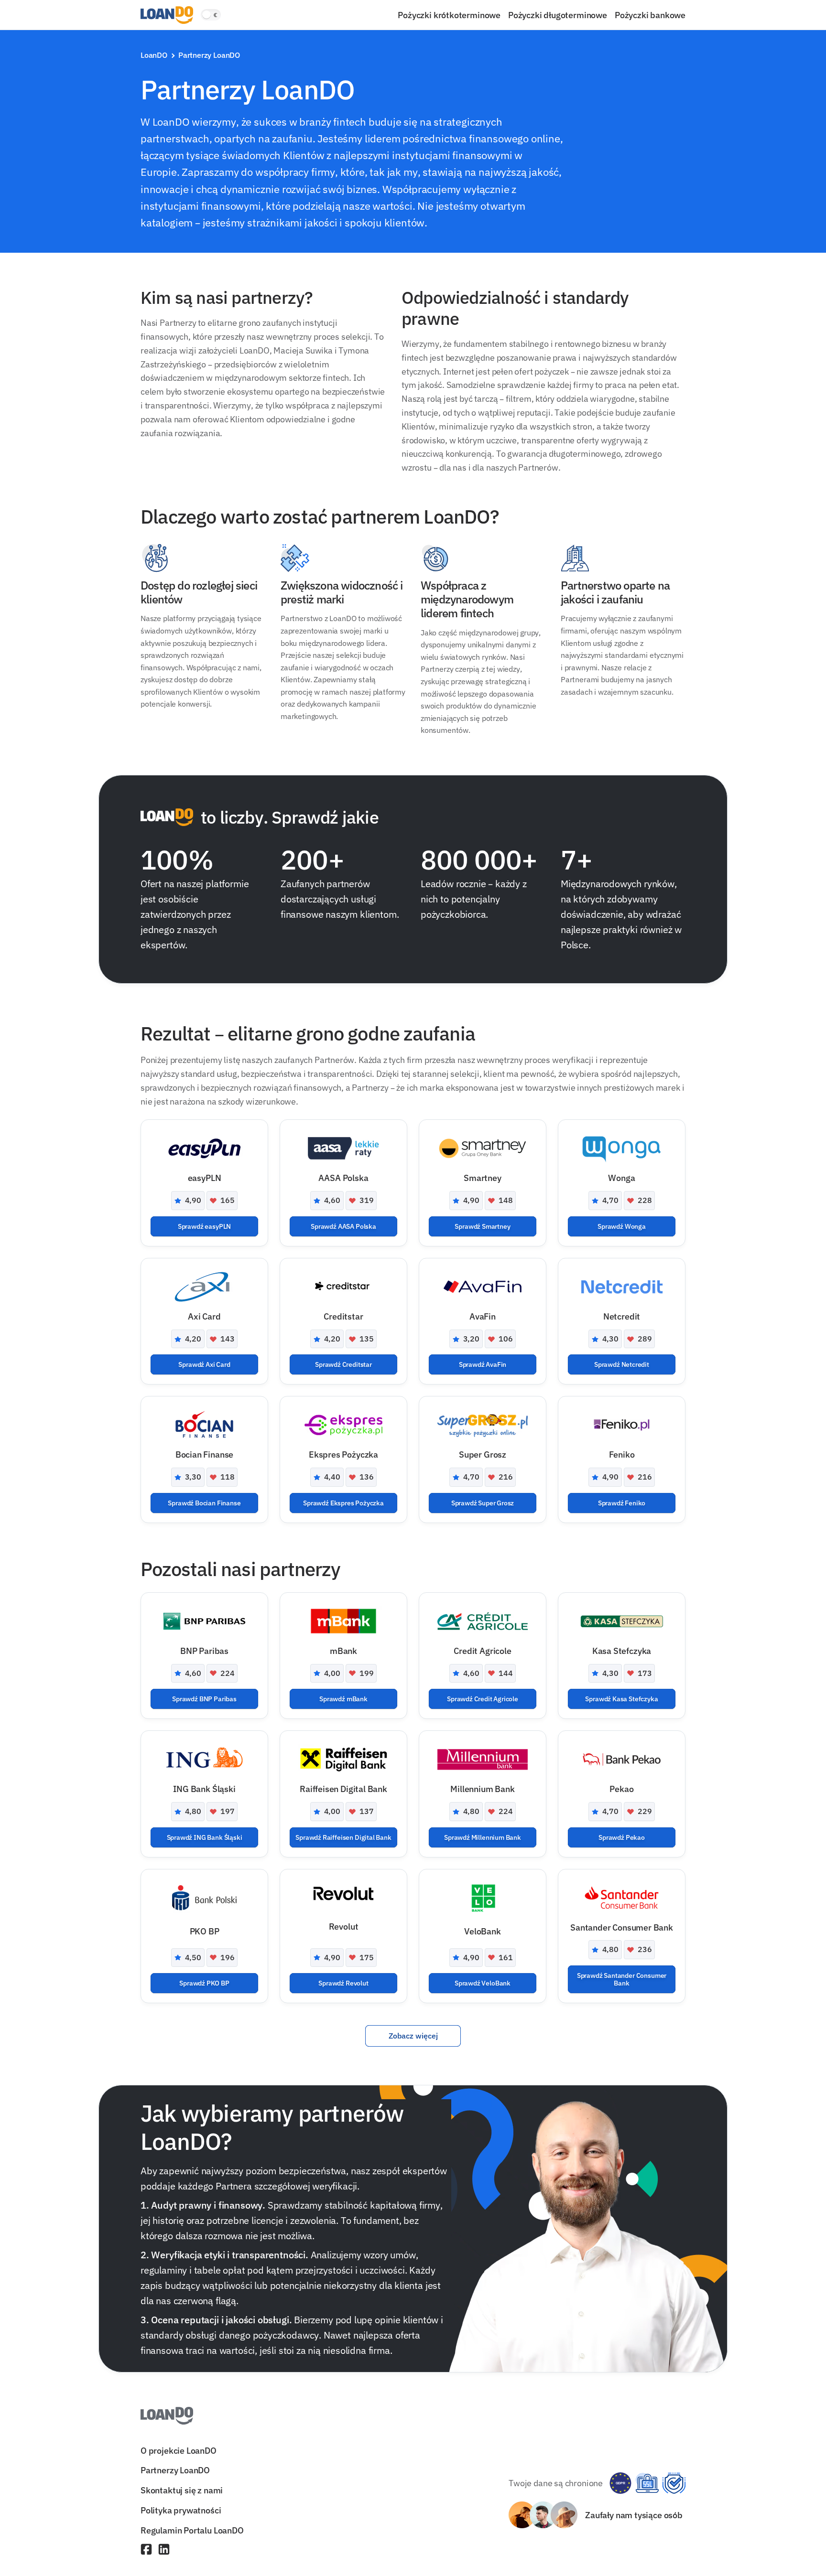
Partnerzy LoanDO (175, 2470)
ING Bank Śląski (204, 1789)
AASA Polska (343, 1178)
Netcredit (622, 1316)
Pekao (621, 1789)
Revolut (344, 1926)
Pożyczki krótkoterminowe (449, 15)
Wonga (621, 1178)
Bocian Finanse (204, 1454)
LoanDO (154, 55)
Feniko (622, 1454)
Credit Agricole (482, 1651)
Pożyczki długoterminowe (558, 15)
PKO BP (205, 1931)
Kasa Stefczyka (622, 1651)
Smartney (483, 1178)
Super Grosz (483, 1454)
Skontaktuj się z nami (182, 2490)
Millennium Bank (482, 1789)
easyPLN (205, 1178)
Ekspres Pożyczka (343, 1454)
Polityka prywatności (181, 2510)
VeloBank (483, 1931)
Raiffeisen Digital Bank (343, 1789)
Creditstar (343, 1316)
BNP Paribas (204, 1651)
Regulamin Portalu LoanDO (192, 2530)
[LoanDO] (167, 15)
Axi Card (204, 1316)
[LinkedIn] (164, 2550)
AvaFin (483, 1316)
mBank (343, 1651)
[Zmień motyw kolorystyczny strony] (211, 15)
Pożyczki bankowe (650, 15)
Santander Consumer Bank (622, 1927)
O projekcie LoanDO (179, 2450)
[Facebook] (146, 2550)
